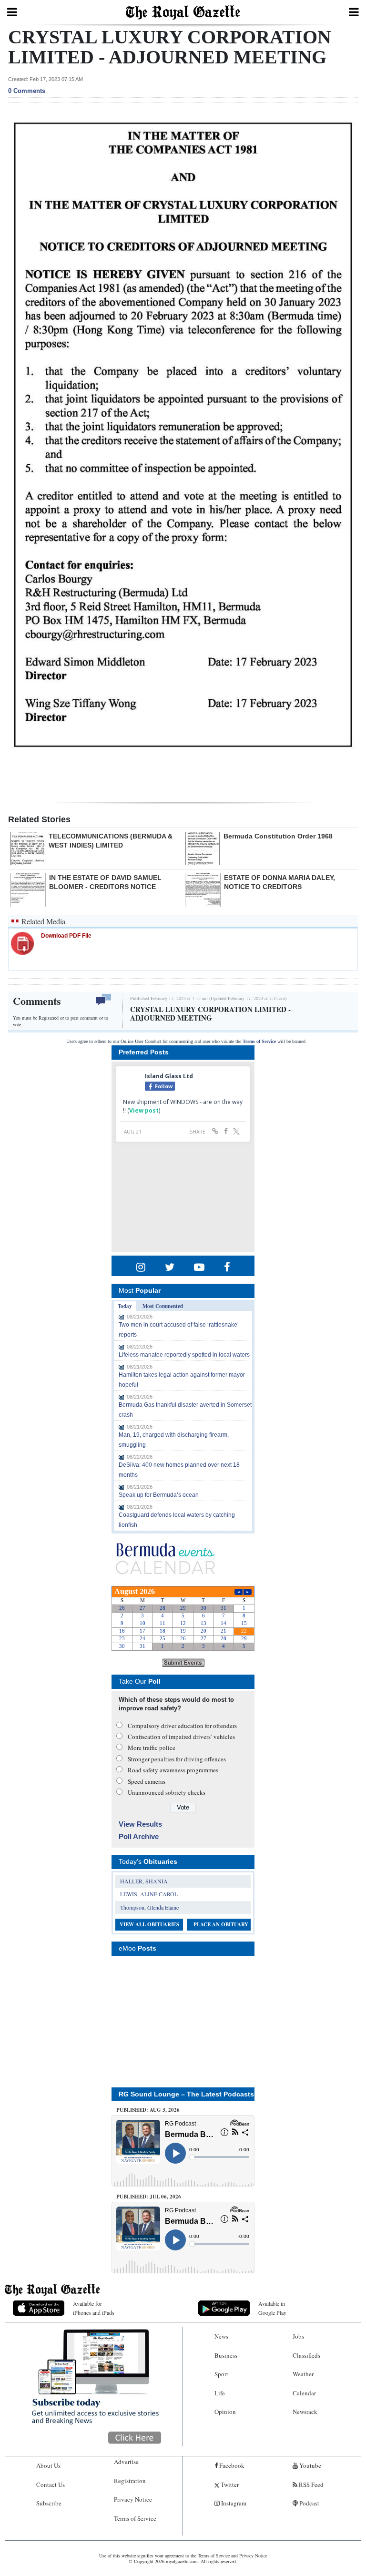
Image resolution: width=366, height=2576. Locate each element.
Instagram (233, 2503)
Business (226, 2355)
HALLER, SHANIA (144, 1881)
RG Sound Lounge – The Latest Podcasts (186, 2094)
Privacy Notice (133, 2499)
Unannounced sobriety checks (167, 1792)
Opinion (225, 2412)
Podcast (309, 2503)
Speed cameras (147, 1781)
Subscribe (49, 2503)
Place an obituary (221, 1924)
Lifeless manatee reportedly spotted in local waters (184, 1355)
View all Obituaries (149, 1924)
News (221, 2336)
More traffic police (152, 1748)
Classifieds (306, 2355)
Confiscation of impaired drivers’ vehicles (181, 1737)
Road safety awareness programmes (173, 1770)
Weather (303, 2374)
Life (220, 2393)
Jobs (298, 2336)
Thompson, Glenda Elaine (149, 1907)
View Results (140, 1824)
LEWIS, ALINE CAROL (149, 1894)
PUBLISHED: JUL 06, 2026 (149, 2197)
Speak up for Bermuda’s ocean (159, 1495)
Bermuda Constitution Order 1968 (278, 836)
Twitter (229, 2484)
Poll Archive (139, 1836)
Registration (130, 2481)
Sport (221, 2374)
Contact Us (51, 2484)
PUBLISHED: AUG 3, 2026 (148, 2110)
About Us (48, 2465)
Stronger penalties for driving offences (177, 1759)
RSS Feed (310, 2484)
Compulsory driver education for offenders (182, 1726)
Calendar (304, 2393)
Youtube (310, 2465)
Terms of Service (259, 1041)
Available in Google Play (272, 2308)
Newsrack (305, 2412)
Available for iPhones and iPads (94, 2308)
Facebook (231, 2465)
